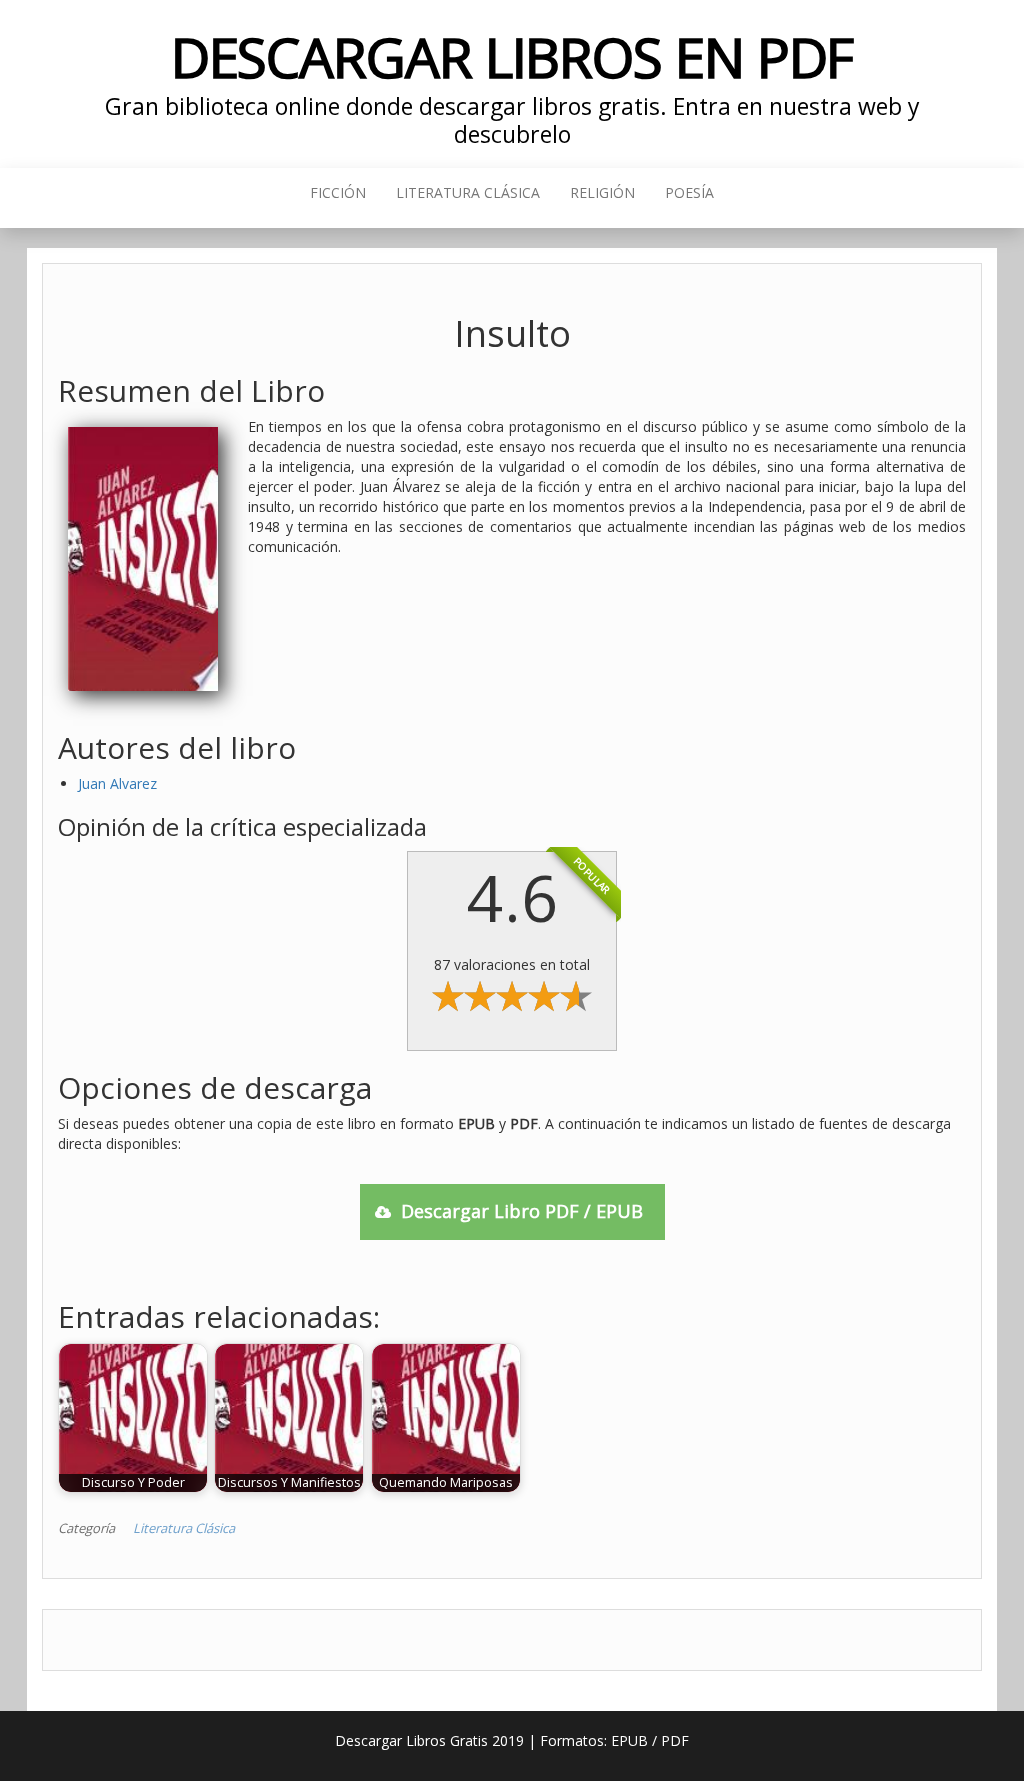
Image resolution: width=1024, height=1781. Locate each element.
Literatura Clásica (468, 192)
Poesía (689, 192)
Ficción (338, 192)
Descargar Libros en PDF (512, 56)
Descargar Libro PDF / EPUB (522, 1211)
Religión (602, 192)
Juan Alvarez (117, 783)
